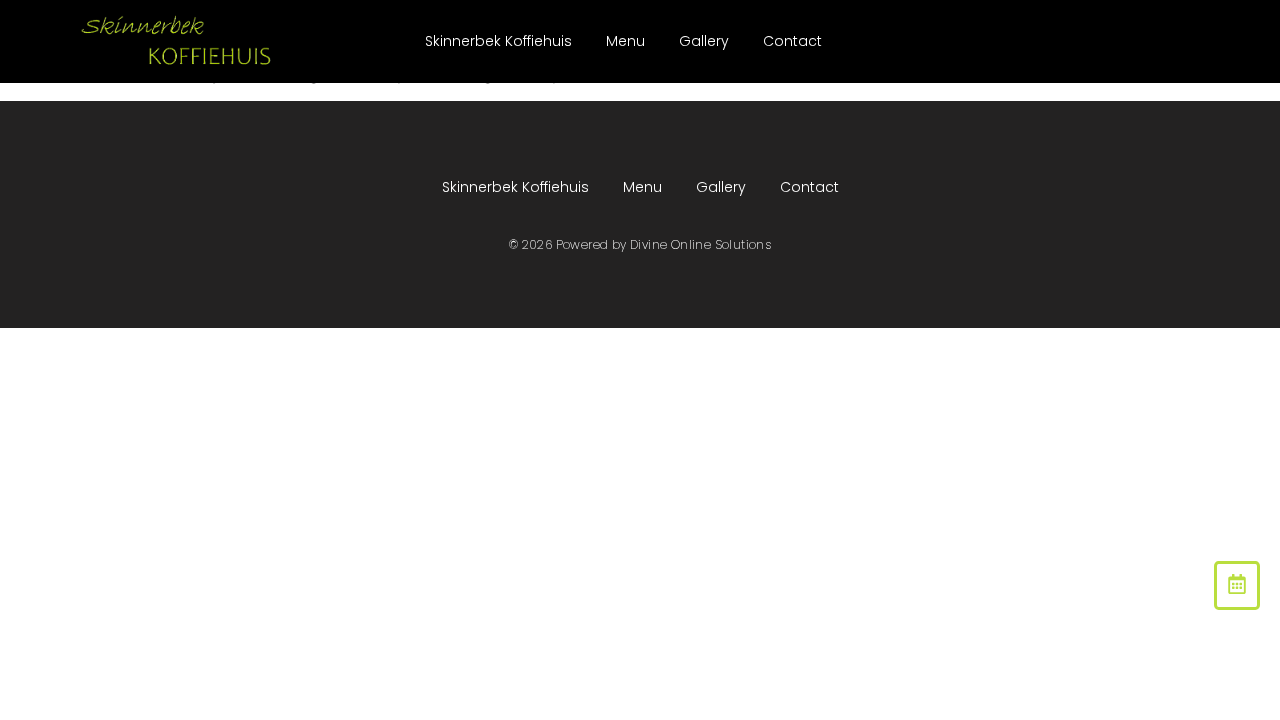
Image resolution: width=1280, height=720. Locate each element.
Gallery (704, 41)
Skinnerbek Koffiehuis (498, 41)
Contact (792, 41)
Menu (625, 41)
